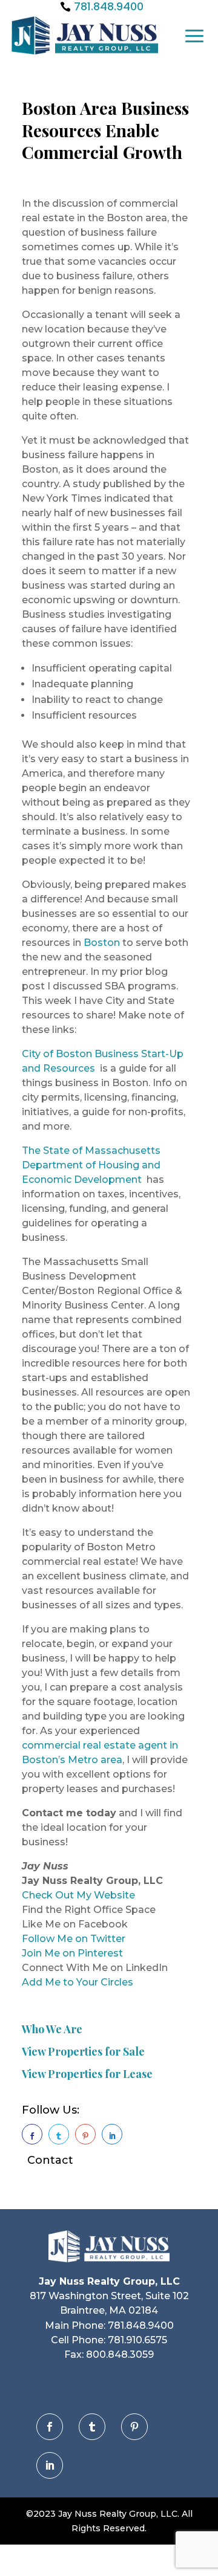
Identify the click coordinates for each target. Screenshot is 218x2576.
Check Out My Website (78, 1895)
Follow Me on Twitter (74, 1939)
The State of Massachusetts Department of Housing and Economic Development (91, 1165)
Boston (102, 943)
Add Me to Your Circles (78, 1982)
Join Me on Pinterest (72, 1953)
